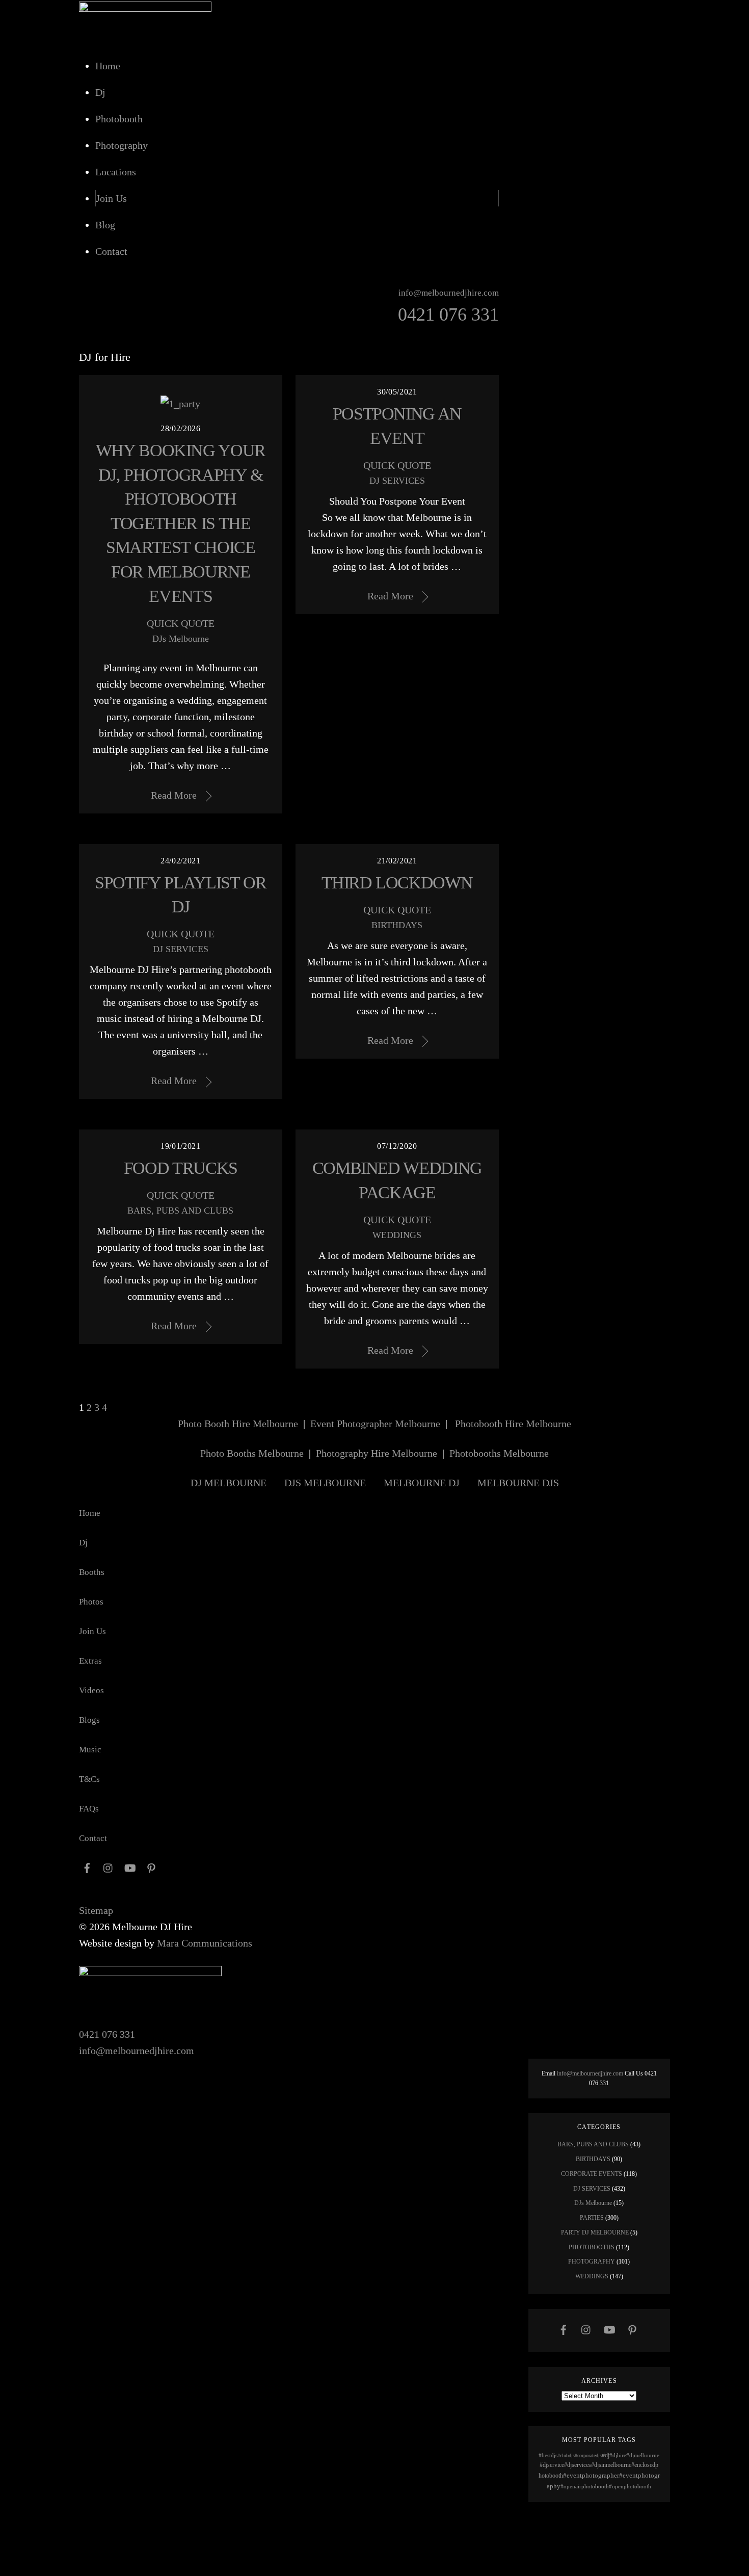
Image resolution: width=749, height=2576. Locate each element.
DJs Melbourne (181, 639)
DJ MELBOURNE (229, 1483)
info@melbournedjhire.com (137, 2051)
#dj (606, 2455)
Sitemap (96, 1910)
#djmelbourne (643, 2455)
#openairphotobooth (585, 2486)
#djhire (618, 2455)
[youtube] (609, 2329)
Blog (105, 225)
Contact (111, 251)
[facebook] (564, 2329)
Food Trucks (181, 1168)
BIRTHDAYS (397, 925)
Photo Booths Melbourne (252, 1453)
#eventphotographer (591, 2475)
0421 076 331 (107, 2034)
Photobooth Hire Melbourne (513, 1424)
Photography (122, 145)
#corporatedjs (588, 2455)
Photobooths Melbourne (499, 1453)
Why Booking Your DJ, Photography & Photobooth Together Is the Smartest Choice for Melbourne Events (181, 523)
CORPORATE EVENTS (592, 2174)
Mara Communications (205, 1943)
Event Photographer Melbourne (375, 1424)
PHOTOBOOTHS (592, 2247)
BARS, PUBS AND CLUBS (180, 1211)
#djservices (578, 2465)
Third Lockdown (397, 883)
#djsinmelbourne (611, 2465)
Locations (116, 172)
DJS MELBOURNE (325, 1483)
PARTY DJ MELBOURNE (595, 2232)
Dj (100, 92)
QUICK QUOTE (181, 623)
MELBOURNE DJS (518, 1483)
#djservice (552, 2465)
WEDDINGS (397, 1235)
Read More (174, 795)
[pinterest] (632, 2329)
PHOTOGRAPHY (592, 2262)
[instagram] (586, 2329)
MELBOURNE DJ (422, 1483)
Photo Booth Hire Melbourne (238, 1424)
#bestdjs (548, 2455)
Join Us (111, 198)
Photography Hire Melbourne (377, 1453)
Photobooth (119, 119)
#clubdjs (566, 2455)
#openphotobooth (630, 2486)
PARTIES (592, 2218)
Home (108, 66)
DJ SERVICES (397, 481)
